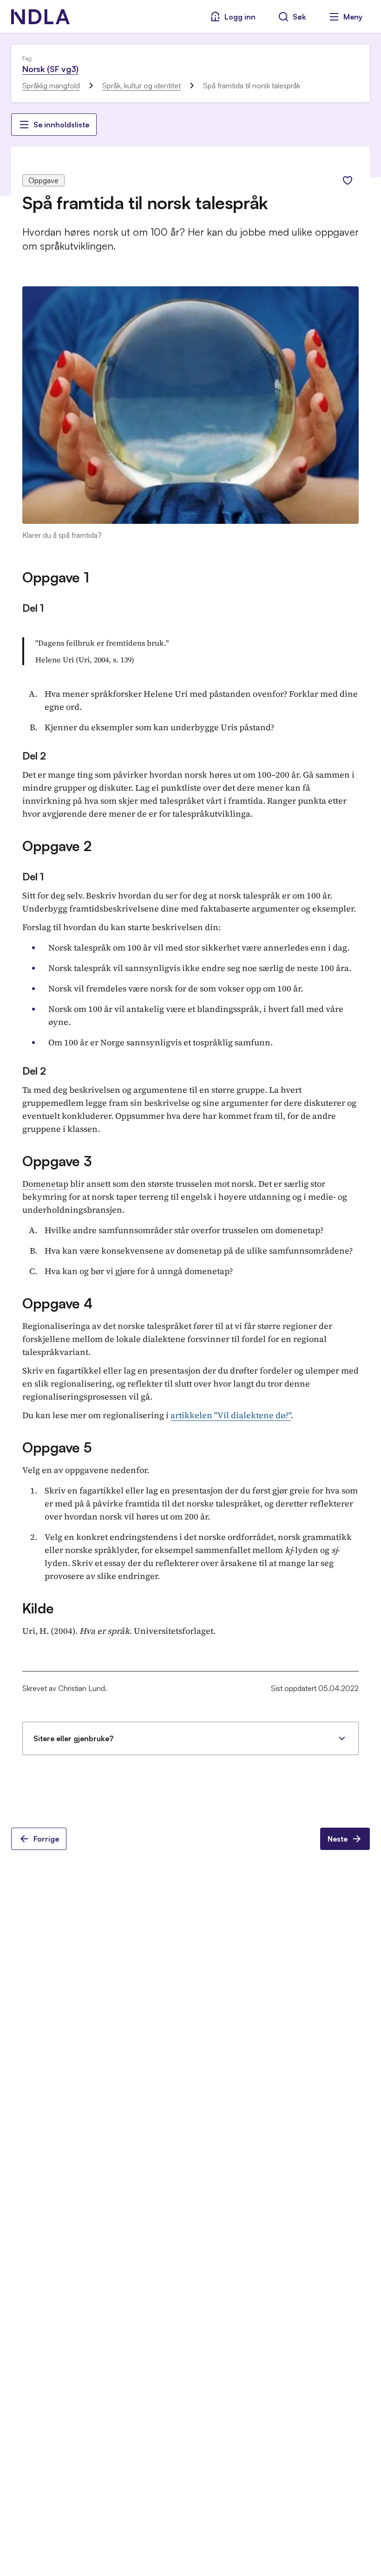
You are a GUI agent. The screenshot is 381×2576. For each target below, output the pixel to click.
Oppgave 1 (56, 577)
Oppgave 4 (57, 1303)
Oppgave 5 (57, 1447)
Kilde (38, 1608)
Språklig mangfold (51, 86)
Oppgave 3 (57, 1161)
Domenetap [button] (45, 1184)
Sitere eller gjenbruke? (73, 1738)
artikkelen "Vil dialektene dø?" (231, 1415)
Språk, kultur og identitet (141, 86)
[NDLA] (40, 17)
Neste (338, 1839)
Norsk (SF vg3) (50, 69)
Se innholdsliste (61, 125)
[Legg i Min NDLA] (348, 180)
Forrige (46, 1839)
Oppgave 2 (57, 846)
